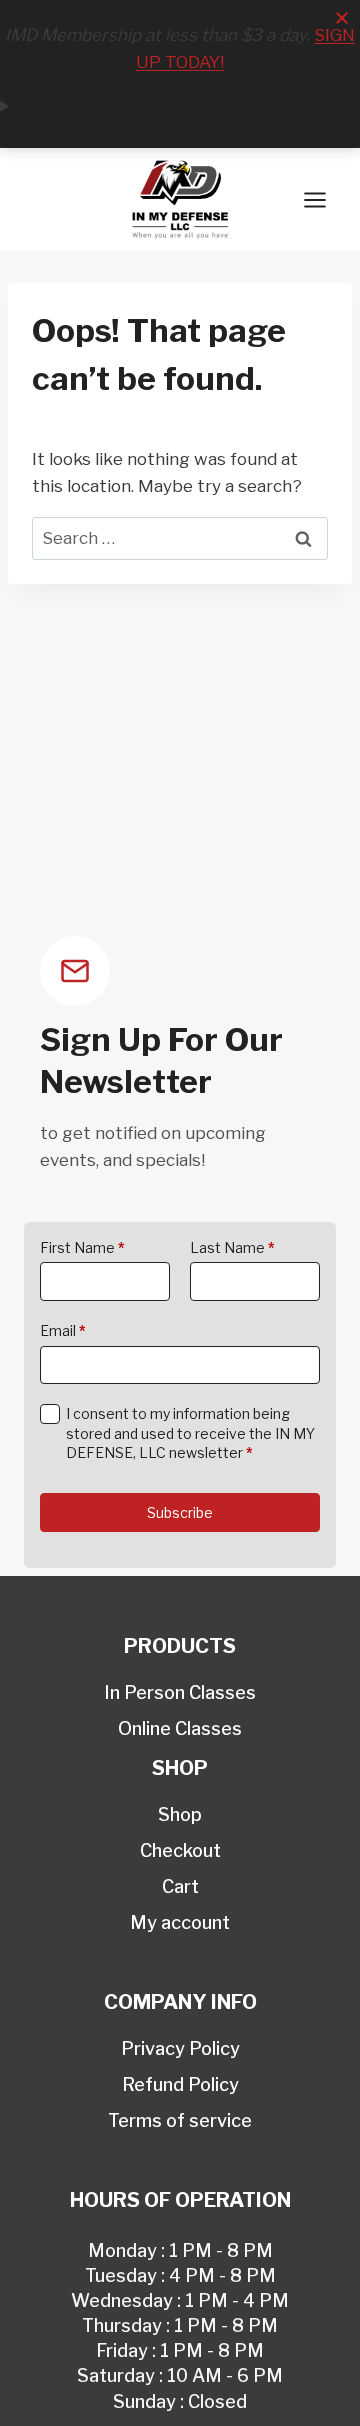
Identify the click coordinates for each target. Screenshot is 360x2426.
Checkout (180, 1850)
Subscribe (180, 1512)
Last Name (232, 1247)
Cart (180, 1886)
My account (180, 1922)
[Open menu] (314, 199)
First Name (82, 1247)
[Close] (342, 18)
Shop (180, 1814)
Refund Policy (180, 2084)
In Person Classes (180, 1692)
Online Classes (180, 1728)
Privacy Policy (180, 2048)
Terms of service (180, 2120)
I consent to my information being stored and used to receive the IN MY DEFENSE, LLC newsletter (190, 1433)
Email (63, 1330)
